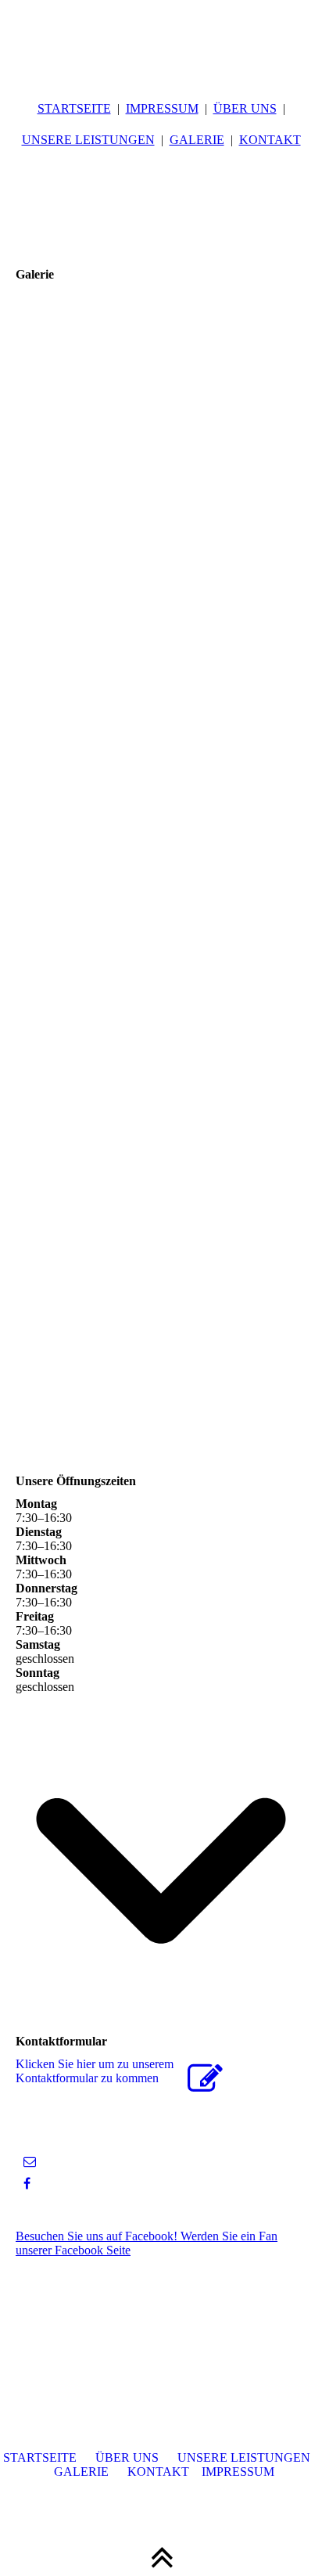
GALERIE (197, 140)
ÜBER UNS (245, 108)
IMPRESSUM (162, 108)
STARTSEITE (74, 108)
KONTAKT (270, 140)
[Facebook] (27, 2184)
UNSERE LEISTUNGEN (88, 140)
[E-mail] (30, 2162)
